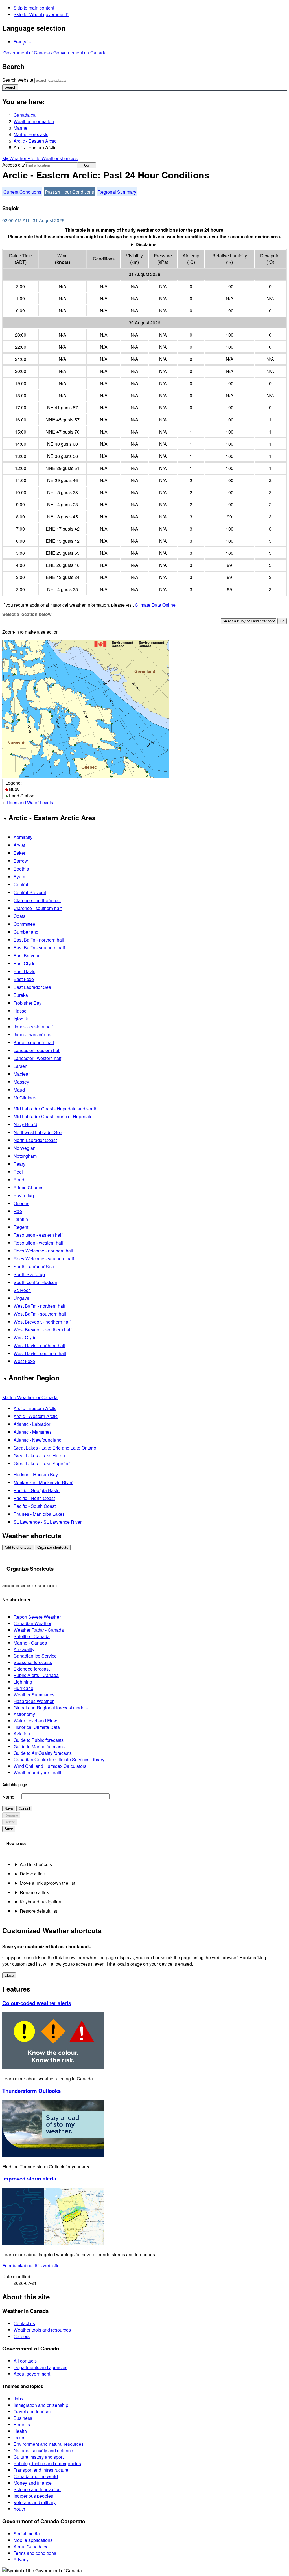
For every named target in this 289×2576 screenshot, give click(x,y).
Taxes (19, 2437)
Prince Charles (29, 1188)
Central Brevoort (30, 892)
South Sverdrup (29, 1274)
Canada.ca (25, 115)
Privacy (21, 2560)
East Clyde (25, 963)
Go (87, 165)
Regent (21, 1227)
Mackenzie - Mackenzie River (43, 1482)
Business (23, 2418)
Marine (20, 128)
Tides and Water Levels (29, 802)
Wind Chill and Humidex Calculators (50, 1766)
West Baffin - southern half (40, 1314)
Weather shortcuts (60, 158)
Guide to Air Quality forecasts (43, 1753)
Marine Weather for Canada (30, 1397)
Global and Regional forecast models (51, 1708)
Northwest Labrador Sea (38, 1132)
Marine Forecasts (31, 134)
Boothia (21, 869)
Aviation (22, 1734)
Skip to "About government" (41, 14)
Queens (21, 1203)
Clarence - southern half (38, 908)
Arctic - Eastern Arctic (35, 141)
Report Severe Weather (37, 1617)
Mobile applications (33, 2540)
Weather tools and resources (42, 2330)
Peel (18, 1172)
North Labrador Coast (35, 1140)
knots (63, 262)
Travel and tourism (32, 2412)
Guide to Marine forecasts (39, 1747)
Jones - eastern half (33, 1027)
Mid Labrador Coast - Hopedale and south (55, 1109)
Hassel (21, 1011)
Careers (22, 2336)
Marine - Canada (30, 1643)
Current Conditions (22, 192)
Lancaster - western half (37, 1058)
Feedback (31, 2265)
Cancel (24, 1809)
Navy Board (25, 1124)
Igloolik (21, 1019)
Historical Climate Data (37, 1727)
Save (9, 1809)
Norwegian (25, 1148)
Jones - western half (34, 1034)
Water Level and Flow (35, 1721)
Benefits (22, 2424)
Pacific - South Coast (35, 1506)
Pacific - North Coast (34, 1498)
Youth (19, 2509)
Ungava (21, 1298)
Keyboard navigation (40, 1902)
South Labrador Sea (34, 1266)
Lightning (23, 1682)
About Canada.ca (31, 2547)
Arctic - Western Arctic (36, 1416)
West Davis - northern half (39, 1345)
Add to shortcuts (18, 1547)
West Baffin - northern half (39, 1306)
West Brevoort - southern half (42, 1330)
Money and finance (33, 2483)
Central (21, 884)
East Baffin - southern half (39, 948)
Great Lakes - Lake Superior (42, 1463)
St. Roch (22, 1290)
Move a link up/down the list (47, 1883)
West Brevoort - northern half (42, 1322)
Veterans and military (35, 2502)
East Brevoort (27, 955)
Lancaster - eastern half (37, 1050)
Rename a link (34, 1892)
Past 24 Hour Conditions (69, 192)
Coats (19, 916)
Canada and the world (36, 2476)
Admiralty (23, 837)
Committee (24, 924)
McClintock (25, 1098)
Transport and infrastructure (41, 2470)
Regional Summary (117, 192)
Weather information (34, 121)
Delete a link (32, 1874)
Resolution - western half (38, 1243)
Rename (11, 1815)
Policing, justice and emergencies (47, 2463)
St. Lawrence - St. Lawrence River (48, 1522)
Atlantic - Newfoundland (38, 1440)
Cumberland (26, 932)
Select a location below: (28, 614)
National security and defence (43, 2450)
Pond (19, 1180)
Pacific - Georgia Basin (37, 1490)
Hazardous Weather (34, 1701)
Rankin (21, 1219)
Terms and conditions (35, 2553)
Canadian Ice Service (35, 1656)
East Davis (24, 971)
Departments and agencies (40, 2367)
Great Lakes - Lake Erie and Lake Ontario (55, 1448)
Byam (19, 877)
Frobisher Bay (28, 1003)
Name (8, 1797)
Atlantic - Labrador (32, 1424)
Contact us (24, 2323)
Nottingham (25, 1156)
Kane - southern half (34, 1042)
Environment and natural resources (49, 2444)
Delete (10, 1822)
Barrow (21, 861)
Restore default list (38, 1911)
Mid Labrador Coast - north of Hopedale (53, 1116)
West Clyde (25, 1337)
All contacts (25, 2361)
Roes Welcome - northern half (43, 1251)
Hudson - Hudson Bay (36, 1474)
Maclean (22, 1074)
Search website (18, 80)
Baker (19, 853)
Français (22, 42)
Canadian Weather (32, 1623)
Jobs (18, 2399)
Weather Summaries (34, 1695)
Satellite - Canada (32, 1636)
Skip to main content (34, 8)
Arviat (19, 845)
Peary (19, 1164)
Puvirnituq (24, 1195)
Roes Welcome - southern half (44, 1259)
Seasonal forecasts (33, 1662)
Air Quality (24, 1649)
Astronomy (24, 1714)
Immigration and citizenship (41, 2405)
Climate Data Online (155, 605)
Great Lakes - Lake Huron (39, 1456)
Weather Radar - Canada (39, 1630)
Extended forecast (32, 1669)
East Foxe (24, 979)
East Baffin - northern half (39, 940)
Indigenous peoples (33, 2496)
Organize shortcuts (53, 1547)
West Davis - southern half (40, 1353)
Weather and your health (38, 1772)
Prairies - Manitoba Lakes (39, 1514)
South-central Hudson (35, 1282)
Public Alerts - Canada (36, 1675)
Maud (19, 1090)
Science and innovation (37, 2489)
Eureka (21, 995)
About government (32, 2374)
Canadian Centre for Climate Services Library (59, 1759)
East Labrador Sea (32, 987)
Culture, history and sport (39, 2457)
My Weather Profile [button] (22, 158)
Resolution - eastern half (38, 1235)
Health (20, 2431)
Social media (27, 2534)
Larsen (20, 1066)
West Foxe (24, 1361)
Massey (21, 1082)
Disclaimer (147, 244)
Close (9, 1975)
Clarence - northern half (37, 900)
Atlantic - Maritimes (33, 1432)
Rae (18, 1211)
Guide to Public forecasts (39, 1740)
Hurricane (23, 1688)
